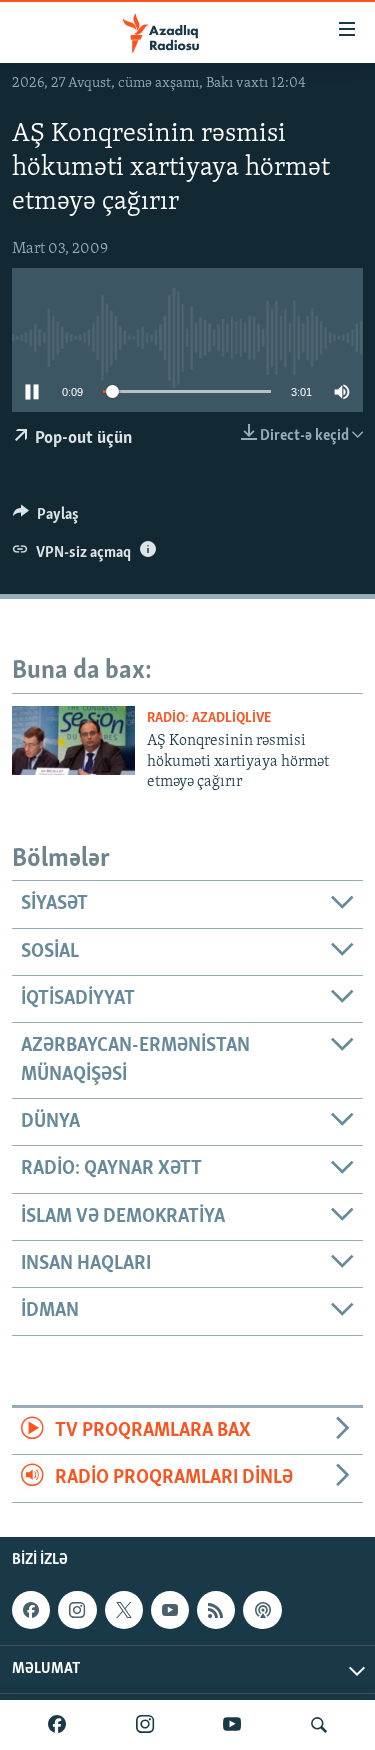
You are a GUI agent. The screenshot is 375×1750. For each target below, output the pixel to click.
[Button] (46, 519)
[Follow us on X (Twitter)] (124, 1610)
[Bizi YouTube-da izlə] (232, 1725)
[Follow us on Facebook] (31, 1610)
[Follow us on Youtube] (170, 1610)
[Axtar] (319, 1725)
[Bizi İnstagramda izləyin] (145, 1725)
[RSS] (216, 1610)
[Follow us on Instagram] (77, 1610)
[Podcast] (262, 1610)
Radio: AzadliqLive (209, 718)
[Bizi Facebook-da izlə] (57, 1725)
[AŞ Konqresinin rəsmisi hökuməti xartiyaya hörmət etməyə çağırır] (73, 740)
